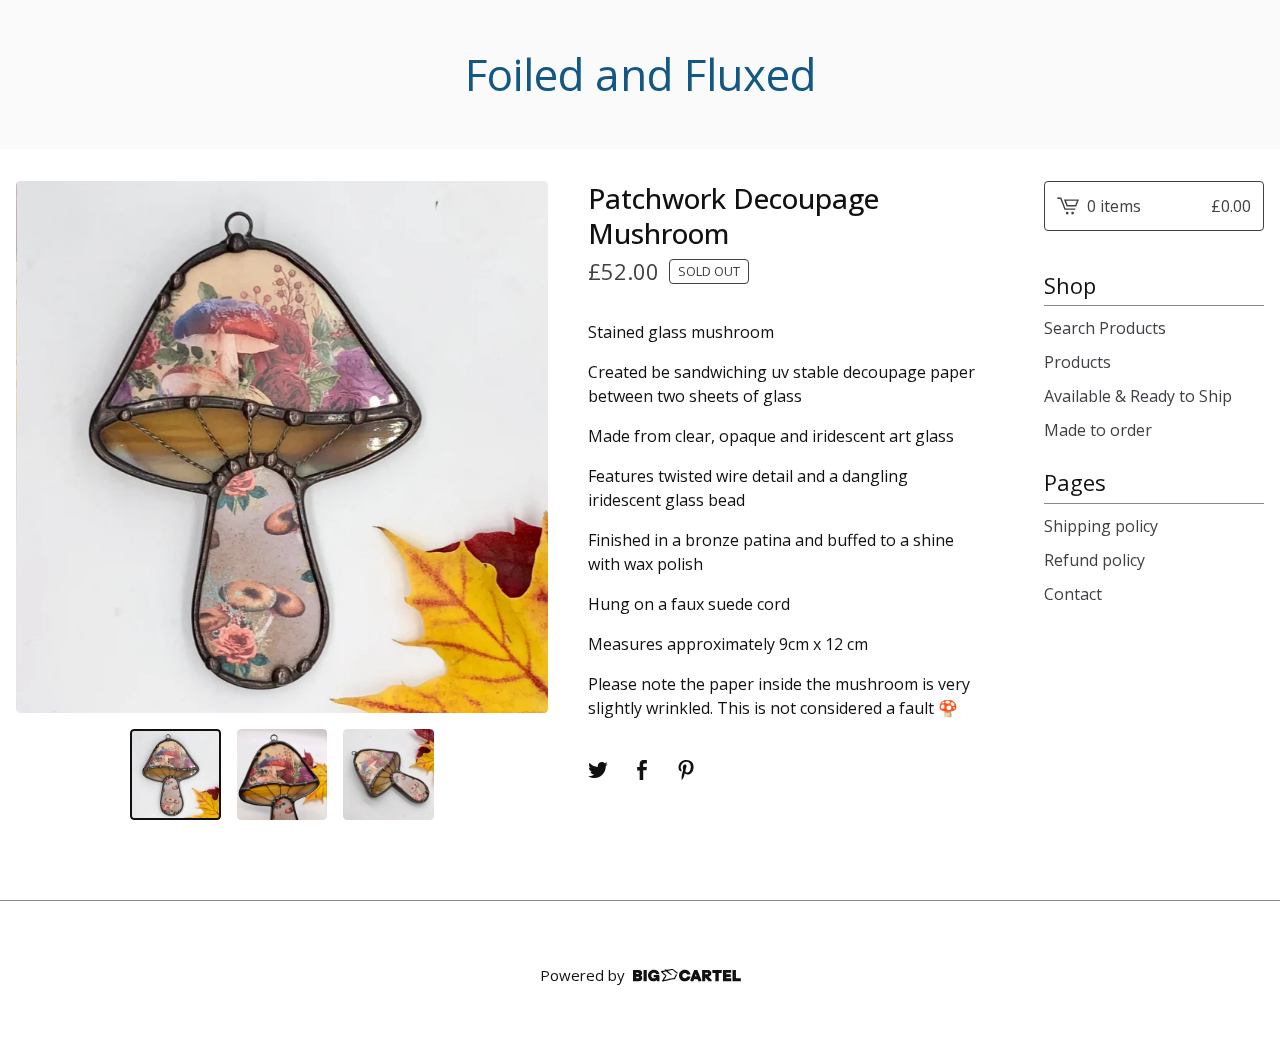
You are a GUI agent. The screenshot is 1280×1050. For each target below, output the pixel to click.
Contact (1073, 594)
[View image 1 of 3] (175, 774)
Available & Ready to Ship (1138, 396)
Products (1077, 362)
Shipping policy (1101, 526)
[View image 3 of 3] (388, 774)
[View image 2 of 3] (282, 774)
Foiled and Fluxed (640, 74)
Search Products (1105, 328)
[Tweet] (598, 770)
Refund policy (1094, 560)
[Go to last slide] (44, 447)
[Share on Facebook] (642, 770)
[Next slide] (520, 447)
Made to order (1098, 430)
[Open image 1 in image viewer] (282, 447)
